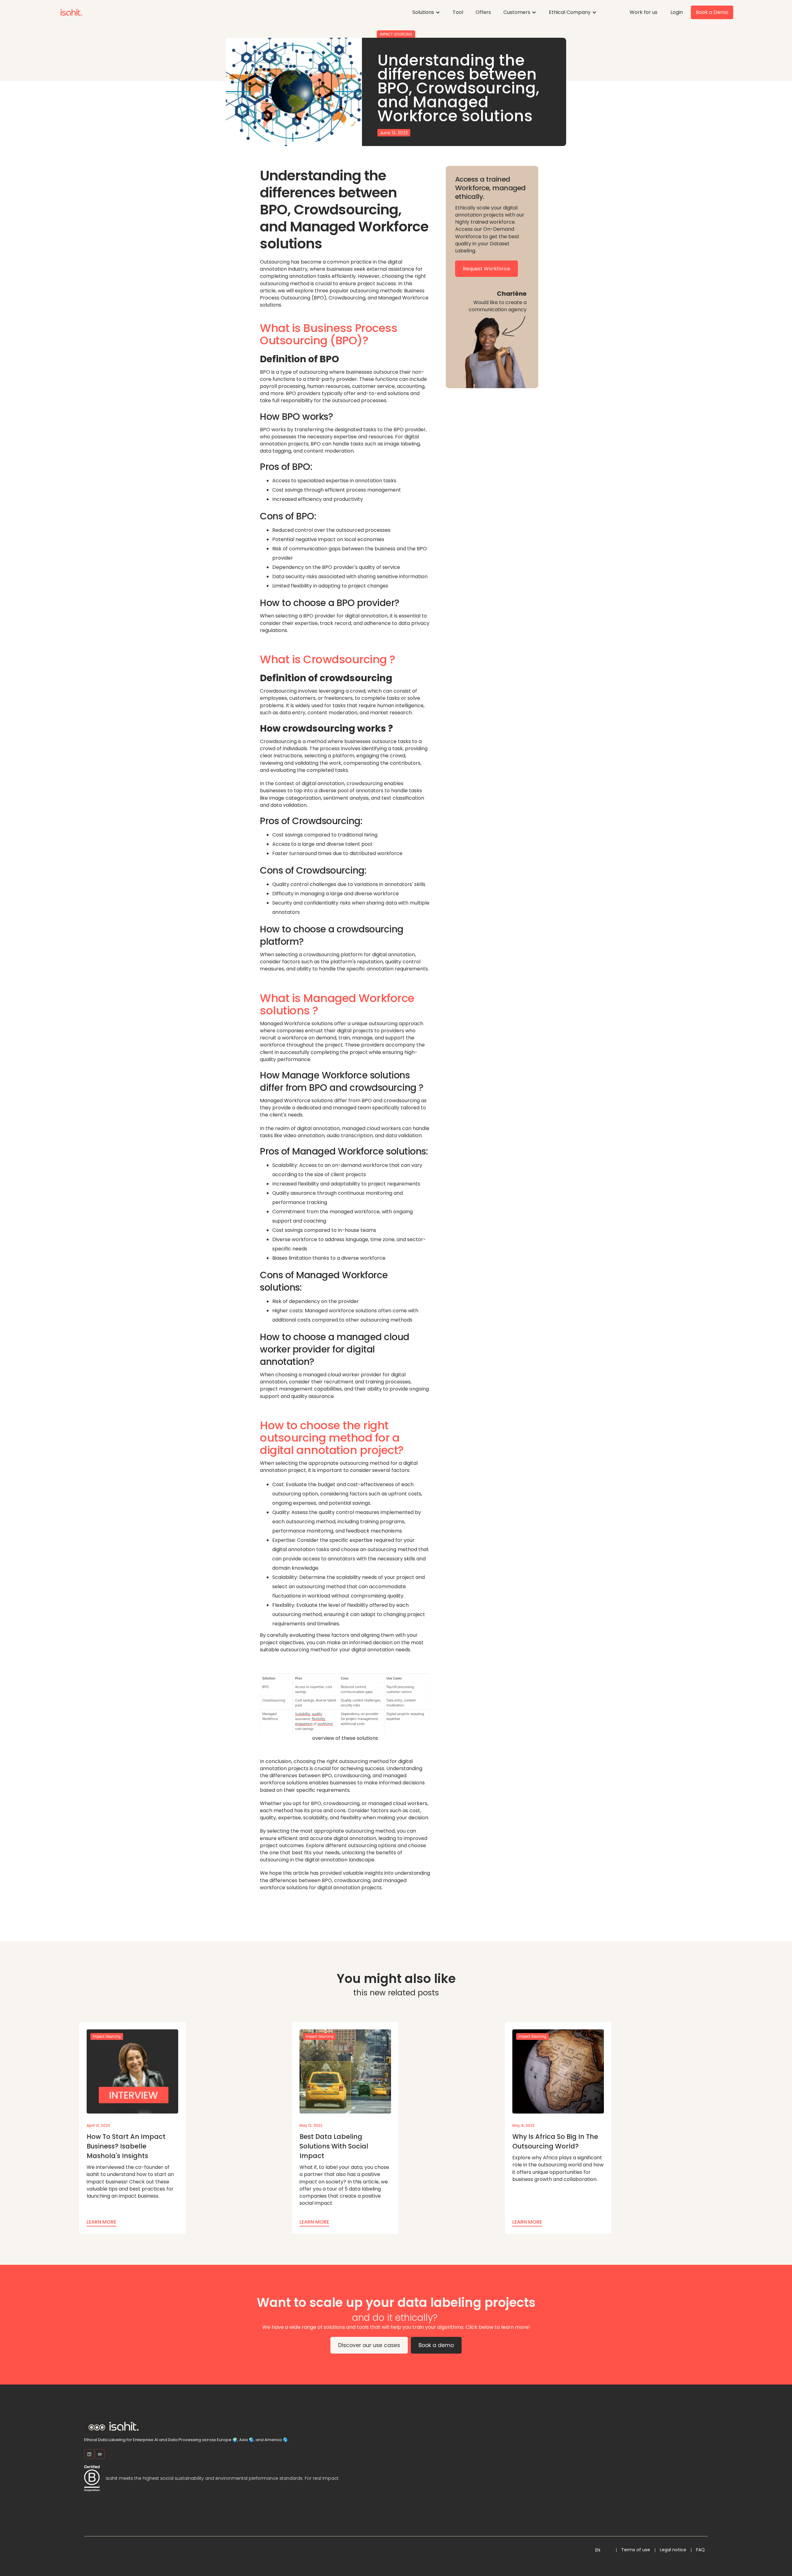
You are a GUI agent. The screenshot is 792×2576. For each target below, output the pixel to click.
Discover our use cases (369, 2345)
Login (677, 12)
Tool (458, 12)
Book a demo (436, 2345)
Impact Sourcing (396, 34)
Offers (483, 12)
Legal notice (673, 2550)
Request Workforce (486, 269)
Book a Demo (712, 12)
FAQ (700, 2550)
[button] (426, 12)
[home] (71, 12)
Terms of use (636, 2550)
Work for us (643, 12)
